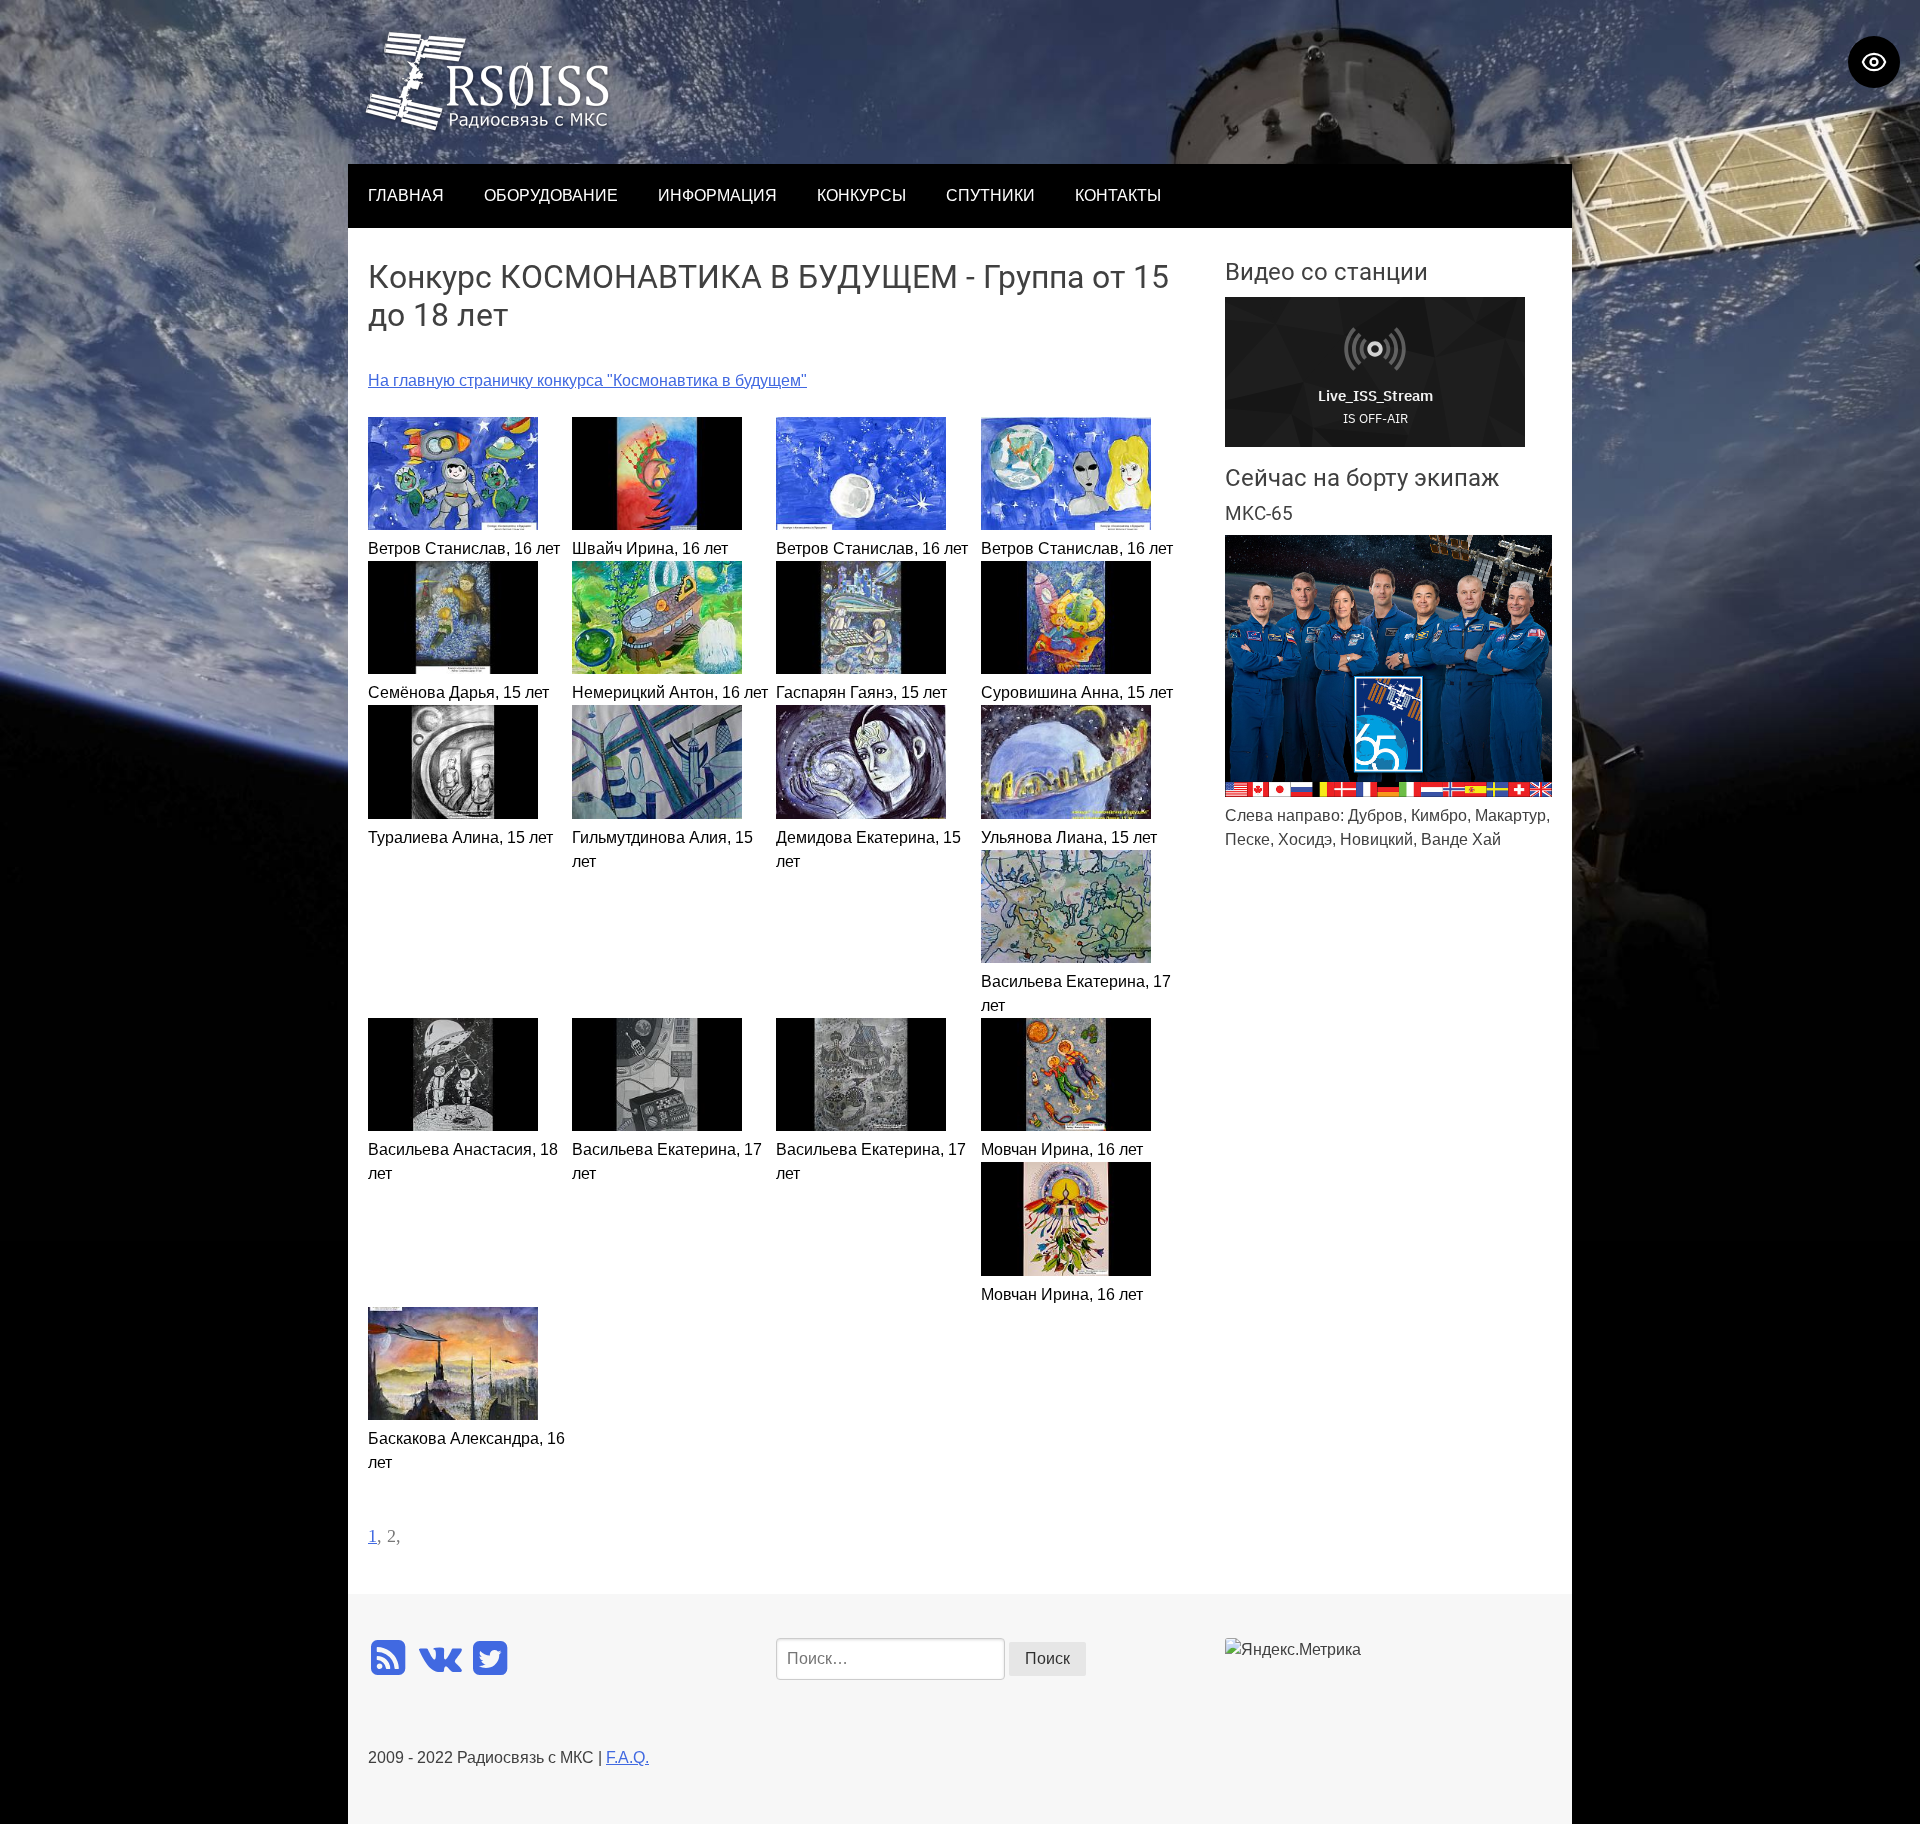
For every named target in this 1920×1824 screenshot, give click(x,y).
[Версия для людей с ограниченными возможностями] (1874, 62)
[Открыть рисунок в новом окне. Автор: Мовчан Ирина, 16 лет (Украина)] (1066, 1125)
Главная (406, 195)
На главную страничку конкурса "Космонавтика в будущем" (587, 380)
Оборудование (551, 195)
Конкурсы (861, 195)
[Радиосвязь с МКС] (488, 126)
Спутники (990, 195)
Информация (717, 195)
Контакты (1118, 195)
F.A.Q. (627, 1757)
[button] (1894, 912)
